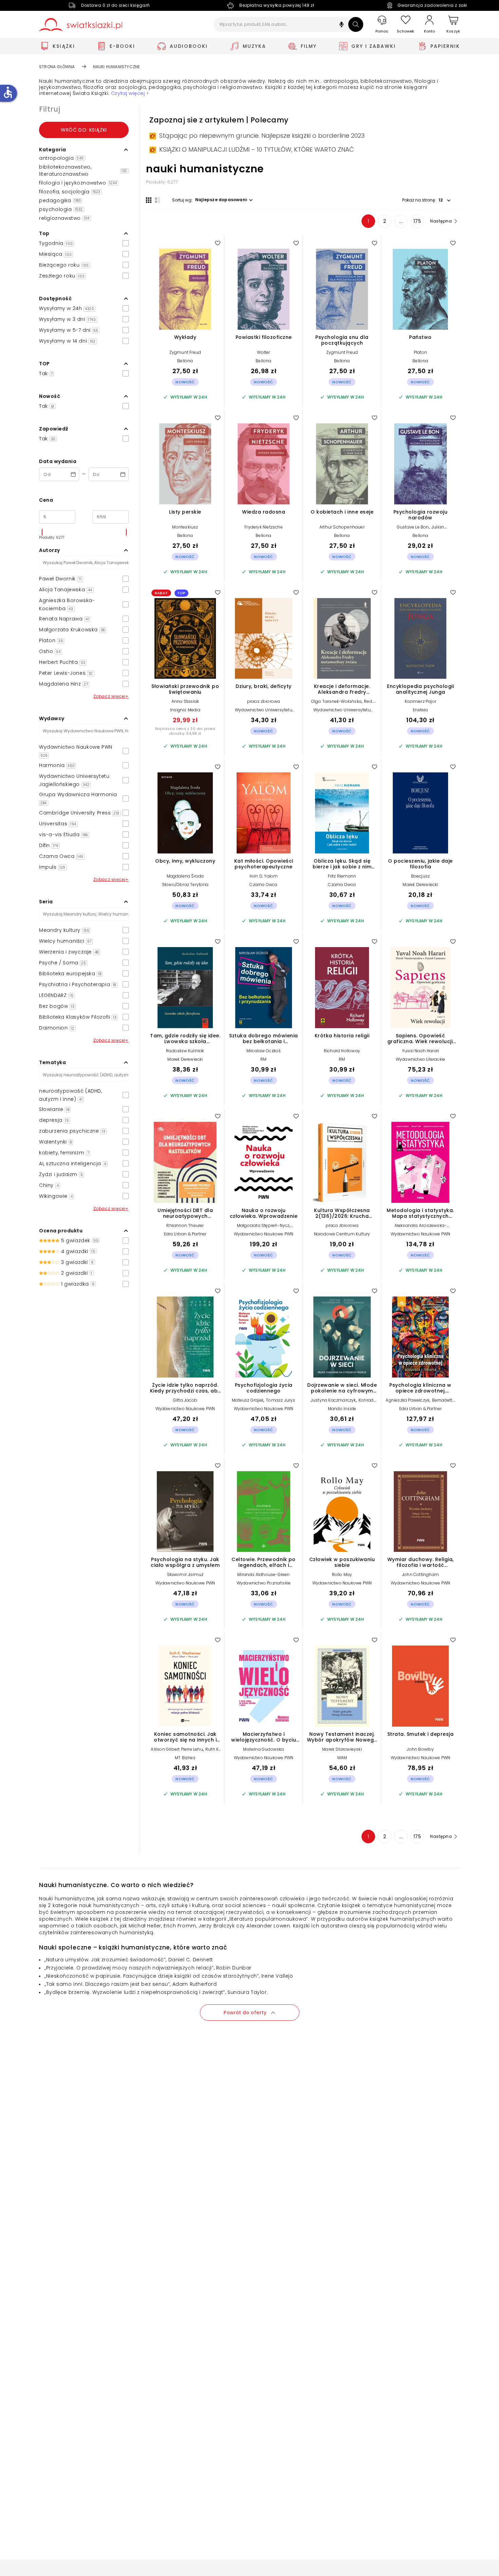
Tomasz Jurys (280, 1400)
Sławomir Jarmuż (185, 1574)
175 (417, 221)
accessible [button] (8, 92)
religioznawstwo (64, 218)
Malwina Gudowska (263, 1749)
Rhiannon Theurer (185, 1225)
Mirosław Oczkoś (264, 1051)
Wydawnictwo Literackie (420, 1059)
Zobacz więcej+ (111, 696)
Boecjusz (421, 876)
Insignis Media (185, 710)
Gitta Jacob (185, 1400)
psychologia (61, 209)
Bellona (185, 361)
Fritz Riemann (342, 876)
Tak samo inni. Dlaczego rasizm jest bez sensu (107, 1984)
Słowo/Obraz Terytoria (185, 885)
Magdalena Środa (185, 876)
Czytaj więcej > (130, 93)
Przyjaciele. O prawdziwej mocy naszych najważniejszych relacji (129, 1968)
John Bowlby (420, 1749)
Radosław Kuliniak (185, 1051)
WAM (342, 1758)
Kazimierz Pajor (420, 701)
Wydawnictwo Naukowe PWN (264, 1234)
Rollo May (342, 1574)
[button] (341, 25)
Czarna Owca (263, 885)
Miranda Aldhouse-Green (263, 1574)
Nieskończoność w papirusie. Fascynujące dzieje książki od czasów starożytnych (152, 1976)
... (401, 221)
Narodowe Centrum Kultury (342, 1234)
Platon (420, 352)
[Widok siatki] (149, 200)
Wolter (263, 352)
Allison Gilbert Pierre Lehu (177, 1749)
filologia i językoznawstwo (78, 183)
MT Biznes (185, 1758)
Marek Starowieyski (342, 1749)
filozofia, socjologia (70, 192)
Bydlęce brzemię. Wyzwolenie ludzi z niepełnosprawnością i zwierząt (135, 1992)
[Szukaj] (356, 24)
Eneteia (420, 710)
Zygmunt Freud (185, 352)
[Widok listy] (158, 200)
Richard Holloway (342, 1051)
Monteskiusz (185, 527)
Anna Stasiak (185, 701)
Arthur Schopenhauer (342, 527)
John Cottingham (420, 1574)
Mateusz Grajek (248, 1400)
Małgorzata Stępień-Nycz (263, 1225)
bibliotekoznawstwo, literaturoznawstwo (83, 170)
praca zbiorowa (264, 701)
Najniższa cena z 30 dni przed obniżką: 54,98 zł (185, 731)
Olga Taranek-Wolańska (336, 701)
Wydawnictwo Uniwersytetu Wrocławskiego (264, 712)
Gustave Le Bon (413, 527)
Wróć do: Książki (84, 130)
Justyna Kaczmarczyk (333, 1400)
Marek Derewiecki (420, 885)
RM (263, 1059)
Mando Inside (342, 1409)
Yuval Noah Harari (420, 1051)
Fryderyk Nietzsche (264, 527)
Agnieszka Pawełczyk (408, 1400)
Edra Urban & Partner (185, 1234)
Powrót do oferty (245, 2013)
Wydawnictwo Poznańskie (264, 1583)
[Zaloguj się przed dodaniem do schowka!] (218, 243)
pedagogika (60, 200)
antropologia (61, 158)
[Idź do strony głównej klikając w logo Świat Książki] (81, 25)
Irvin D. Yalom (264, 876)
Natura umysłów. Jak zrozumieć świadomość (105, 1960)
